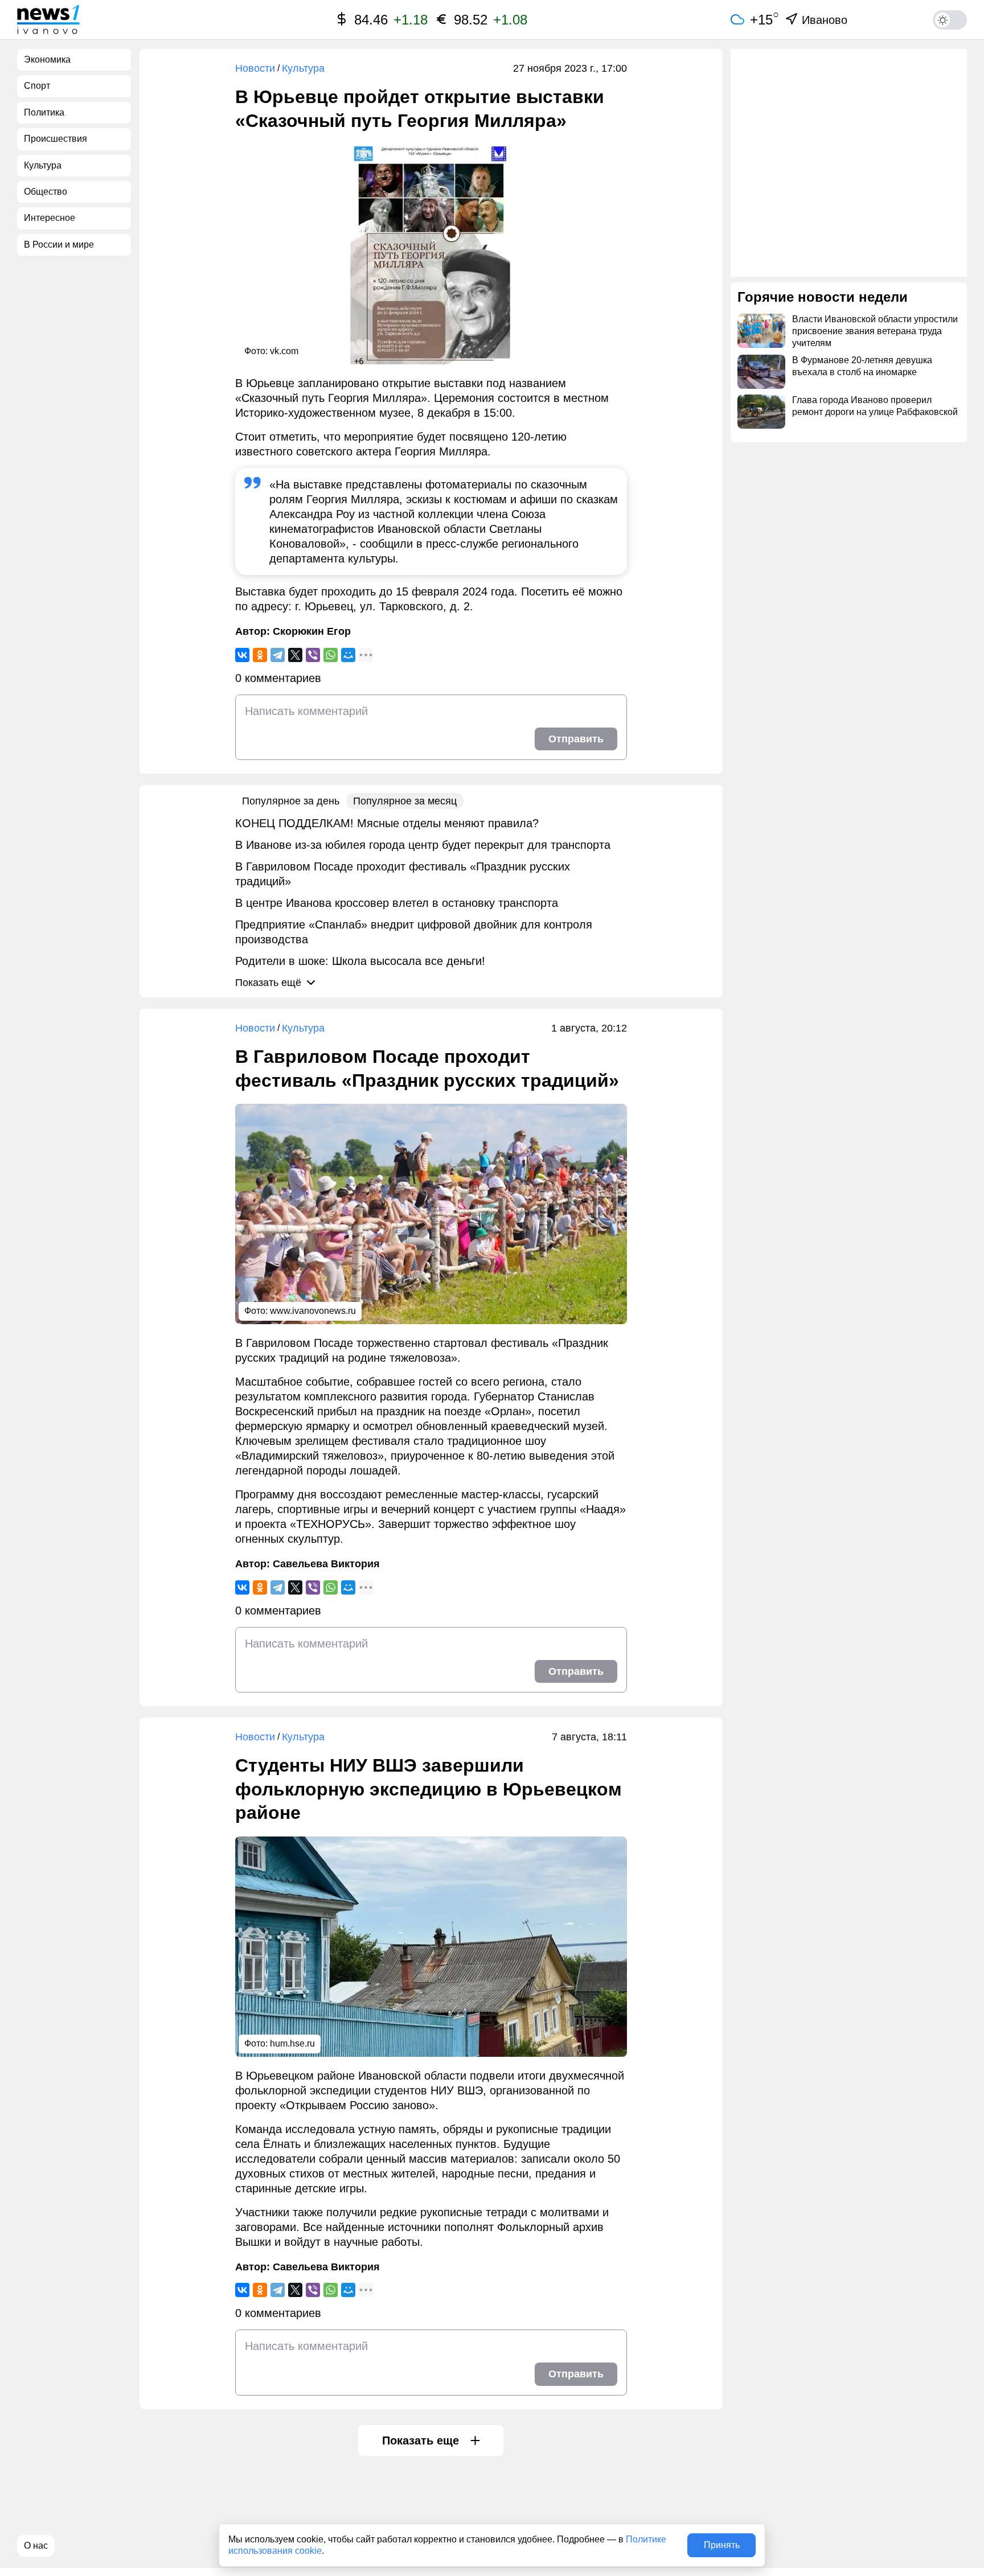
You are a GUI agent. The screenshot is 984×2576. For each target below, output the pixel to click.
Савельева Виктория (326, 1564)
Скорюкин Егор (312, 631)
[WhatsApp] (331, 655)
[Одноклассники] (260, 655)
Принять (722, 2545)
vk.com (284, 351)
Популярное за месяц (405, 801)
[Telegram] (278, 655)
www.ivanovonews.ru (313, 1311)
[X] (295, 655)
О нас (36, 2546)
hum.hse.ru (292, 2043)
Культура (303, 68)
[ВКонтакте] (242, 655)
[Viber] (313, 655)
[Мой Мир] (348, 655)
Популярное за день (291, 801)
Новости (255, 68)
